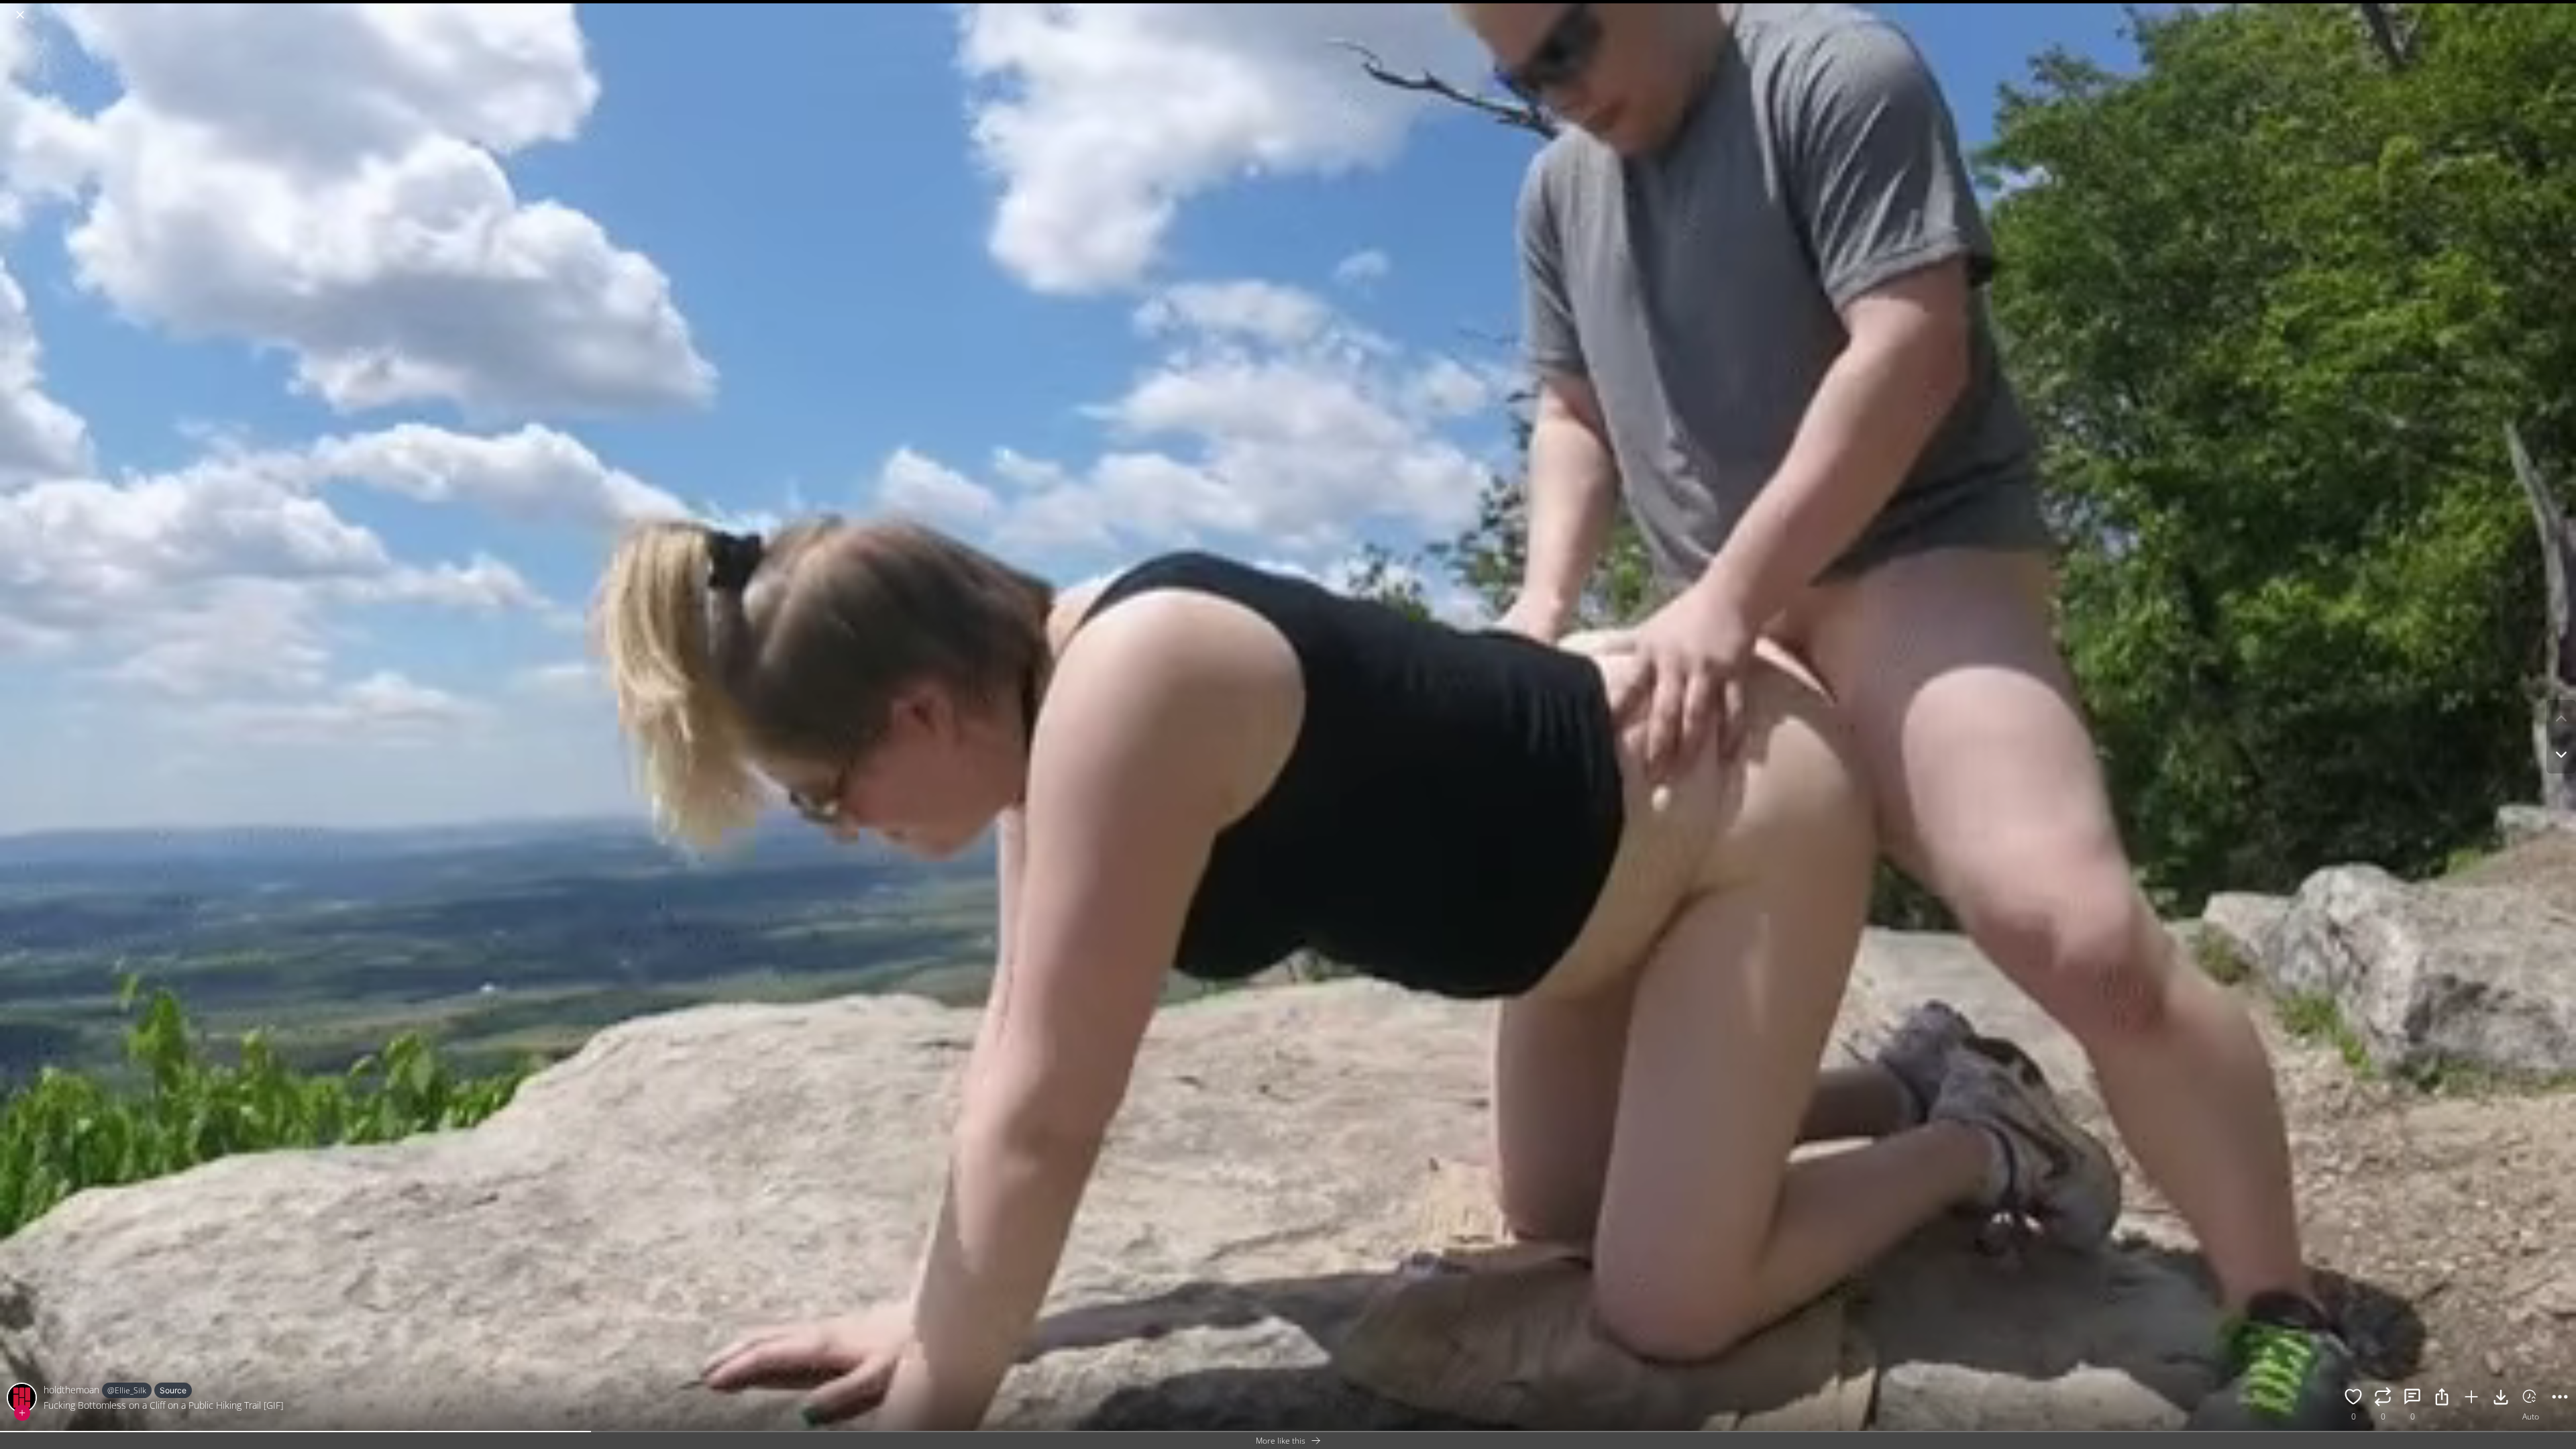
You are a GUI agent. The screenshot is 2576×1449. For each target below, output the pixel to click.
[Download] (2501, 1399)
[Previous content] (2561, 718)
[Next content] (2561, 755)
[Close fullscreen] (20, 15)
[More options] (2560, 1399)
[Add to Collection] (2471, 1399)
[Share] (2442, 1399)
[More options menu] (2563, 8)
